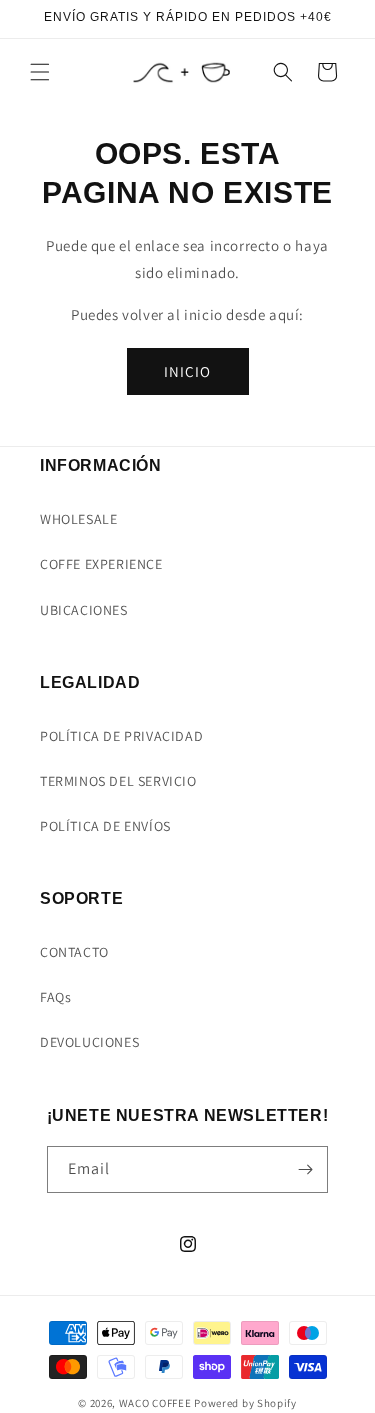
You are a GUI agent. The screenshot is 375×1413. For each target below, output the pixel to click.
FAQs (55, 997)
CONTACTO (74, 952)
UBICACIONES (84, 610)
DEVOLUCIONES (89, 1042)
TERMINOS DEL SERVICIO (118, 781)
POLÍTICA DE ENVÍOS (105, 826)
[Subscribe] (305, 1169)
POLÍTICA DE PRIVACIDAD (121, 736)
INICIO (187, 371)
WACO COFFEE (155, 1403)
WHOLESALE (78, 519)
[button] (40, 72)
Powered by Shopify (245, 1403)
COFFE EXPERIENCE (101, 564)
